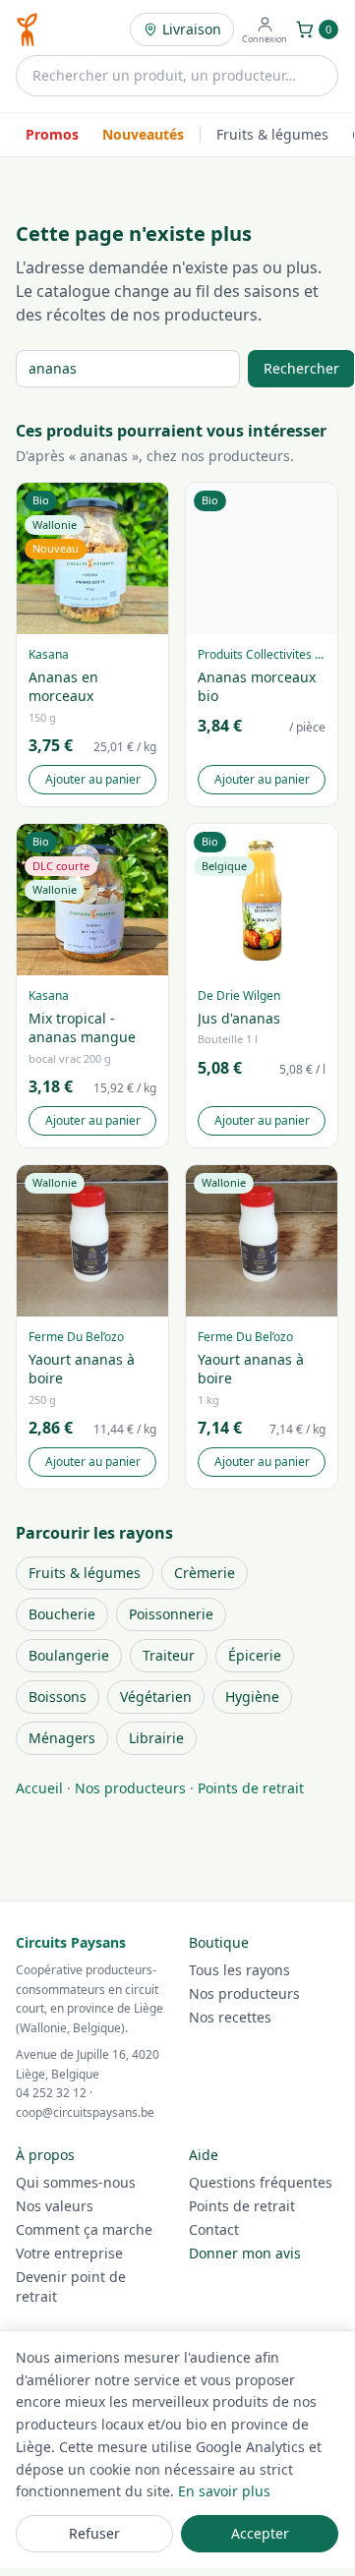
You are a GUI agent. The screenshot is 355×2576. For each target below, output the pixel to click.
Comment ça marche (84, 2229)
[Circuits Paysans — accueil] (27, 29)
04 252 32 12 (51, 2093)
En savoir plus (224, 2491)
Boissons (58, 1697)
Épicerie (255, 1655)
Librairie (156, 1738)
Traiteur (169, 1655)
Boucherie (62, 1614)
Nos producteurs (130, 1788)
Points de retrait (251, 1788)
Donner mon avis (245, 2253)
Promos (52, 134)
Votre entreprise (69, 2253)
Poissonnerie (171, 1614)
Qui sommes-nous (76, 2182)
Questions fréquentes (261, 2182)
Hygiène (252, 1697)
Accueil (39, 1788)
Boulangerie (69, 1655)
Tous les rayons (239, 1970)
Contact (214, 2229)
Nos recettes (230, 2017)
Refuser (94, 2533)
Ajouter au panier (93, 779)
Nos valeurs (55, 2206)
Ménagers (62, 1738)
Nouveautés (143, 134)
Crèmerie (205, 1573)
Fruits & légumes (272, 134)
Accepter (260, 2533)
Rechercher (301, 368)
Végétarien (156, 1697)
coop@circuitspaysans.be (85, 2112)
